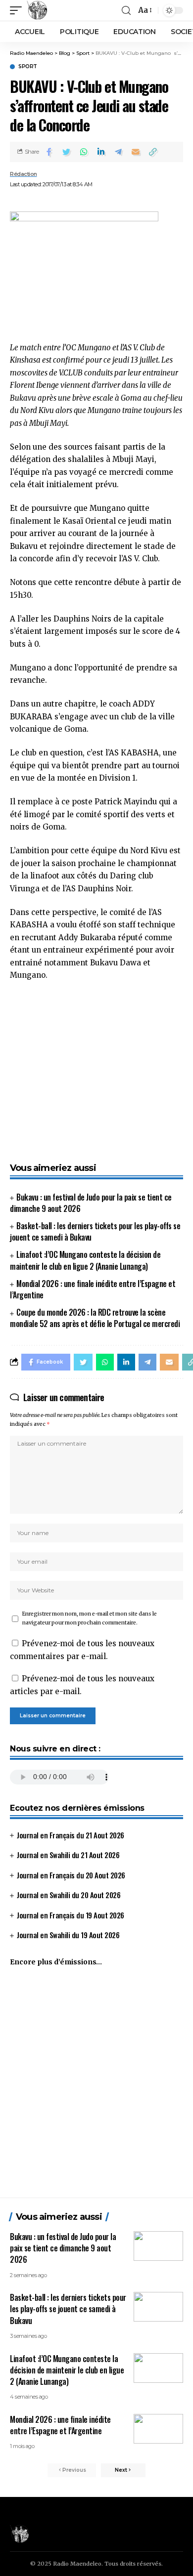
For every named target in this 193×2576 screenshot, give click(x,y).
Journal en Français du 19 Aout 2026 (71, 1915)
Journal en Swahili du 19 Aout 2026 (68, 1935)
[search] (126, 11)
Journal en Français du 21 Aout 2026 (71, 1835)
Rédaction (24, 174)
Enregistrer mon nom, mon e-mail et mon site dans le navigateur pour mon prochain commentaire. (90, 1618)
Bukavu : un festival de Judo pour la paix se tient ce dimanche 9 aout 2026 (91, 1203)
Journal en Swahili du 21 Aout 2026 (68, 1855)
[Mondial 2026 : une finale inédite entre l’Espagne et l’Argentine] (158, 2429)
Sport (28, 67)
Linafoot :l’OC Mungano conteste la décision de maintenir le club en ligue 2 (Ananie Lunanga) (85, 1260)
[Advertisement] (96, 2086)
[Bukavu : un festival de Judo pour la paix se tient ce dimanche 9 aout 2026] (158, 2246)
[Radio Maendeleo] (37, 10)
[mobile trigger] (18, 10)
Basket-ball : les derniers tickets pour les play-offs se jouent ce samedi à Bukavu (95, 1231)
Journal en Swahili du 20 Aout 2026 (69, 1895)
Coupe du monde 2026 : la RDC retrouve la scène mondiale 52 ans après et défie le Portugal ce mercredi (95, 1318)
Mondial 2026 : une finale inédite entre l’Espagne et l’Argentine (93, 1289)
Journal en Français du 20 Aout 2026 (71, 1875)
